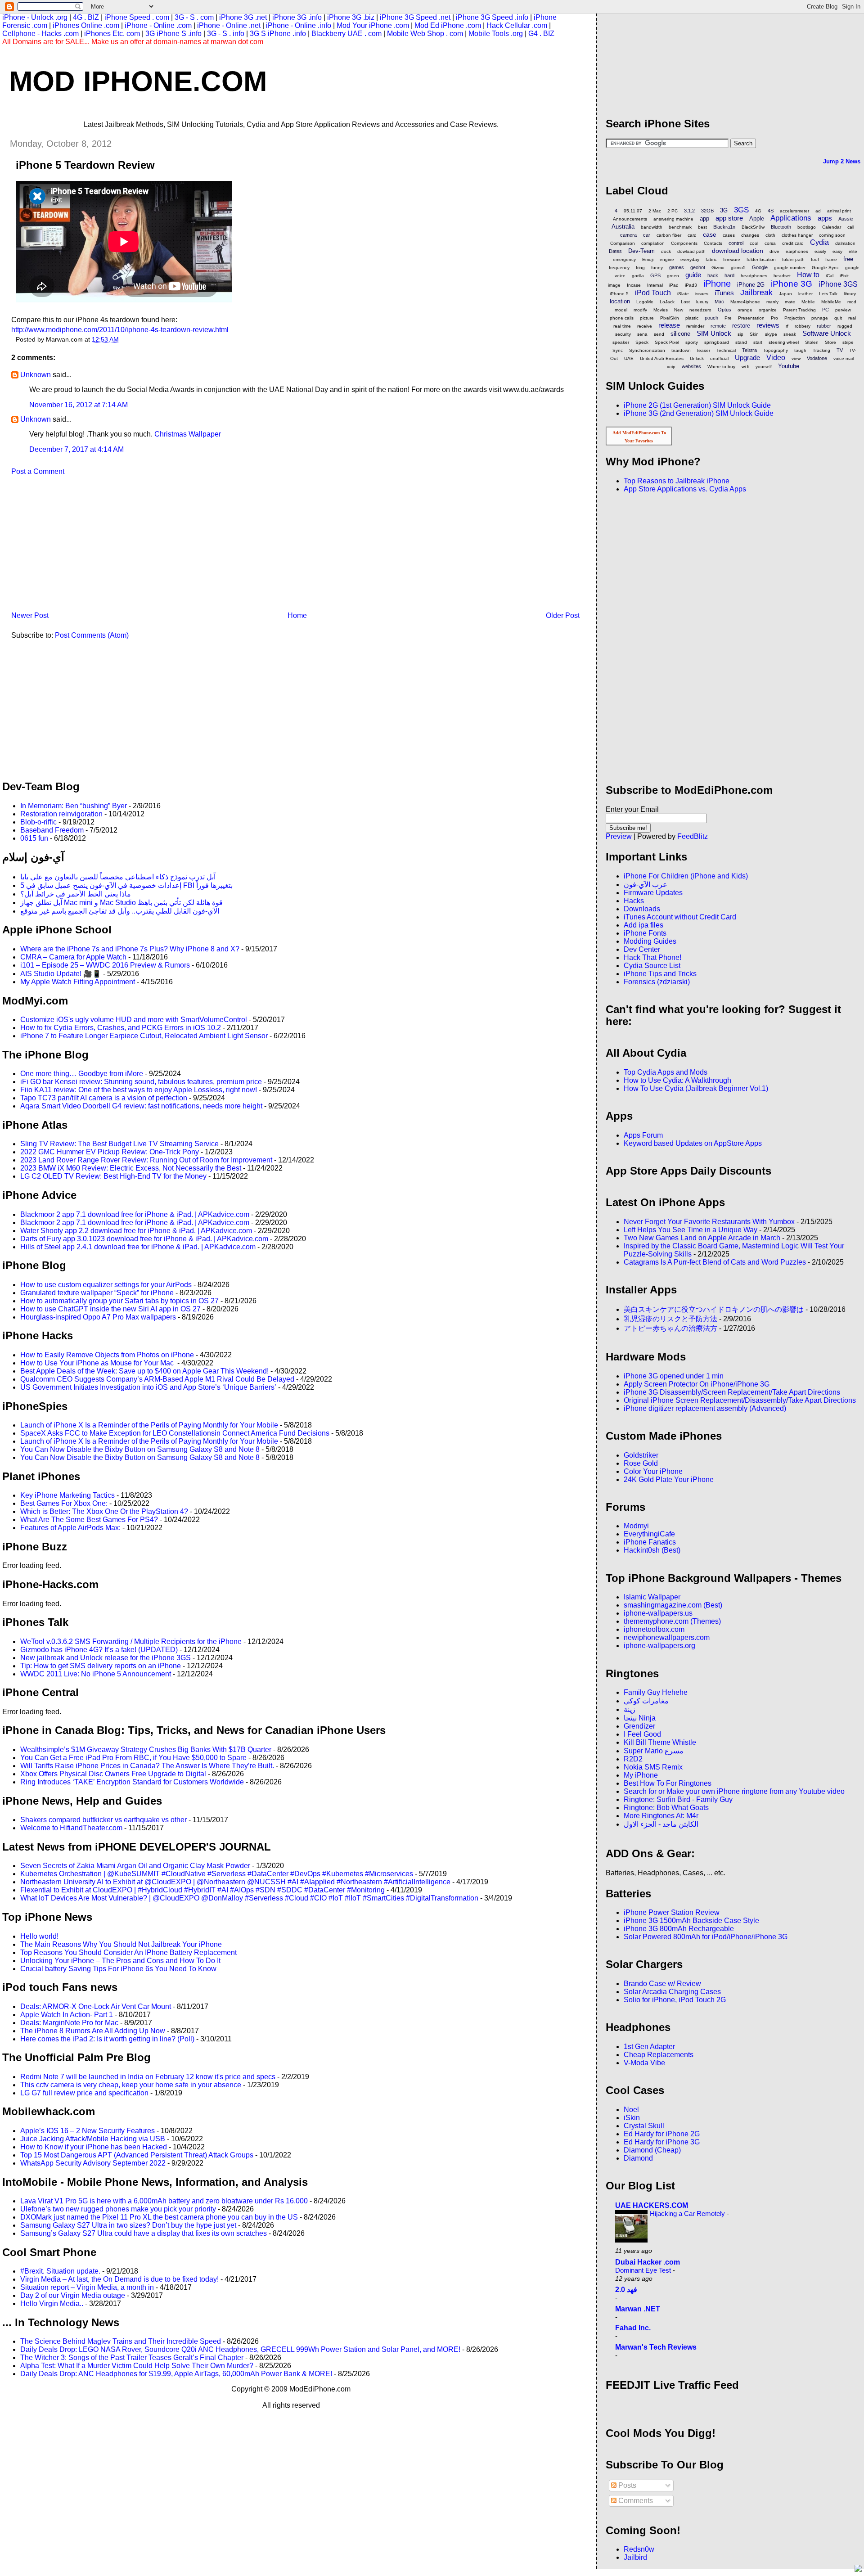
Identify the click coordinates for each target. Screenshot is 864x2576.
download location (738, 251)
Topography (776, 350)
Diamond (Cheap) (652, 2150)
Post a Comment (38, 471)
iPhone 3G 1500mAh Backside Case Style (691, 1921)
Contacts (713, 243)
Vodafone (817, 358)
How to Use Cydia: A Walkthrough (677, 1080)
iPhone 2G (751, 285)
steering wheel (784, 342)
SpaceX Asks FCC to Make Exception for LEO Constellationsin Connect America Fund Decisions (175, 1433)
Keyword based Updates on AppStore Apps (693, 1143)
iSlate (683, 294)
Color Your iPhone (653, 1471)
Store (830, 342)
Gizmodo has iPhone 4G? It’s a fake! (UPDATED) (99, 1650)
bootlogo (807, 227)
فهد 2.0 (626, 2290)
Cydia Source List (652, 966)
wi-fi (745, 367)
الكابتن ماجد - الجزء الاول (661, 1824)
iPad (674, 285)
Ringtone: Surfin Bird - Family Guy (678, 1799)
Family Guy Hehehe (656, 1692)
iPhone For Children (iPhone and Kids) (686, 876)
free (848, 259)
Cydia (819, 242)
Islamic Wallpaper (652, 1597)
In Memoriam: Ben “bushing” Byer (74, 806)
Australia (623, 227)
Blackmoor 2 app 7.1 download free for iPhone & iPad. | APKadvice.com (135, 1214)
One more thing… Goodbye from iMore (82, 1074)
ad (818, 211)
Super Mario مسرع (654, 1751)
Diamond (638, 2158)
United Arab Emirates (662, 358)
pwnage (820, 318)
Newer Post (30, 615)
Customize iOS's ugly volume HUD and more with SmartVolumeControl (134, 1020)
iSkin (632, 2118)
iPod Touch (653, 293)
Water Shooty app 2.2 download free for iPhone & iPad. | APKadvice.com (136, 1231)
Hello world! (39, 1936)
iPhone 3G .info (297, 17)
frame (831, 259)
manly (772, 302)
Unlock (697, 358)
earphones (797, 251)
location (620, 301)
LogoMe (645, 302)
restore (741, 326)
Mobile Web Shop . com (425, 34)
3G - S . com (194, 17)
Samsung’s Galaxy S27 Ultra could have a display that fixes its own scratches (144, 2233)
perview (843, 310)
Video (776, 358)
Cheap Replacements (659, 2055)
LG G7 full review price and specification (84, 2093)
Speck (642, 342)
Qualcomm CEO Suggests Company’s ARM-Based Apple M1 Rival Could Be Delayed (157, 1379)
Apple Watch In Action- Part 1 (67, 2015)
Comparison (623, 243)
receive (645, 326)
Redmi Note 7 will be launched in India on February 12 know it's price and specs (148, 2077)
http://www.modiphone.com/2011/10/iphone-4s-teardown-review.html (120, 330)
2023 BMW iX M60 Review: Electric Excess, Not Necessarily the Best (131, 1168)
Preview (619, 836)
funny (657, 268)
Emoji (648, 259)
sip (740, 334)
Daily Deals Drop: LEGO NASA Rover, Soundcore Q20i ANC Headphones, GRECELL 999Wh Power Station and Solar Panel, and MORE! (240, 2349)
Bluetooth (781, 227)
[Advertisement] (70, 546)
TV (840, 350)
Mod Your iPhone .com (373, 25)
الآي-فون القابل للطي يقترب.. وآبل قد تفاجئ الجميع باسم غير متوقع (120, 911)
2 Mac (655, 211)
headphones (754, 276)
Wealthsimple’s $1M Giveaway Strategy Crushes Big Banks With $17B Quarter (146, 1750)
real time (622, 326)
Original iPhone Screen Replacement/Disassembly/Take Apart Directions (740, 1400)
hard (729, 275)
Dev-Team (641, 251)
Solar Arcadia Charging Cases (672, 1992)
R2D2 (633, 1759)
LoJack (667, 302)
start (758, 342)
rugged (845, 326)
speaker (621, 342)
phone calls (622, 318)
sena (642, 334)
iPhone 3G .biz (351, 17)
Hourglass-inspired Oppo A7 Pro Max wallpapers (98, 1317)
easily (820, 251)
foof (815, 259)
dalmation (845, 243)
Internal (655, 285)
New (679, 310)
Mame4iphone (745, 302)
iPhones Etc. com (112, 34)
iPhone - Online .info (299, 25)
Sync (618, 350)
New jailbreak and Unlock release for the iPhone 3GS (106, 1658)
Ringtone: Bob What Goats (666, 1808)
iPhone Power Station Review (672, 1912)
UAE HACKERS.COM (652, 2205)
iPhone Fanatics (650, 1542)
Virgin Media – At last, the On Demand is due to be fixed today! (119, 2279)
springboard (717, 342)
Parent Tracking (799, 310)
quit (838, 318)
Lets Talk (828, 294)
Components (684, 243)
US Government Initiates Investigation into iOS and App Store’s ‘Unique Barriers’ (148, 1387)
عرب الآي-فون (646, 885)
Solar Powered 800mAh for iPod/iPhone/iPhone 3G (706, 1937)
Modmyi (636, 1526)
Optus (724, 310)
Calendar (832, 227)
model (621, 310)
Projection (795, 318)
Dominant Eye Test (644, 2270)
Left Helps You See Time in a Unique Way (691, 1230)
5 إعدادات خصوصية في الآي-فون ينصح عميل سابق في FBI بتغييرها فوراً (126, 885)
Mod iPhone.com (138, 81)
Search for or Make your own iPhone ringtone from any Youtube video (734, 1791)
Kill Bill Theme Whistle (660, 1742)
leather (805, 294)
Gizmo (718, 268)
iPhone (717, 284)
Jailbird (635, 2557)
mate (790, 302)
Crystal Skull (644, 2126)
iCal (830, 276)
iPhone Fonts (645, 933)
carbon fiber (669, 235)
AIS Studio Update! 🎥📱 (61, 974)
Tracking (821, 350)
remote (718, 326)
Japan (785, 294)
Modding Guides (650, 941)
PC (826, 310)
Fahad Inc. (633, 2328)
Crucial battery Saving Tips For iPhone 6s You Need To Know (118, 1969)
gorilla (638, 276)
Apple (757, 218)
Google (760, 267)
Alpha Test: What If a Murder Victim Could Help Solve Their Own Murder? (137, 2366)
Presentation (751, 318)
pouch (711, 318)
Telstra (749, 350)
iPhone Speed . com (137, 17)
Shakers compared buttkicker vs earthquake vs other (103, 1820)
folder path (793, 259)
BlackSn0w (753, 227)
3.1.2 (689, 211)
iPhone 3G (792, 284)
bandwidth (652, 227)
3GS (741, 210)
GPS (655, 275)
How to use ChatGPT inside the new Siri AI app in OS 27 (110, 1309)
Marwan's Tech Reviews (656, 2347)
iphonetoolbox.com (654, 1629)
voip (671, 367)
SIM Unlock (714, 333)
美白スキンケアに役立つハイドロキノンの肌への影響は (714, 1309)
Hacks (634, 901)
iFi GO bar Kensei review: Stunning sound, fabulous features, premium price (141, 1082)
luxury (702, 302)
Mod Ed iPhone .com (448, 25)
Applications (791, 218)
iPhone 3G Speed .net (415, 17)
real (852, 318)
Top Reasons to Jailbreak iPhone (677, 481)
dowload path (691, 251)
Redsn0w (639, 2549)
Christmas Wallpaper (188, 434)
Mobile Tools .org (496, 34)
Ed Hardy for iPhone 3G (662, 2142)
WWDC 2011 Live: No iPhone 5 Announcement (96, 1674)
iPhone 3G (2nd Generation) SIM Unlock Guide (699, 413)
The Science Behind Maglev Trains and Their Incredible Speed (121, 2341)
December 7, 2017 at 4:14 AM (76, 449)
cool (754, 243)
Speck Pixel (667, 342)
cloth (770, 235)
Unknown (36, 375)
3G (724, 210)
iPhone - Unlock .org (35, 17)
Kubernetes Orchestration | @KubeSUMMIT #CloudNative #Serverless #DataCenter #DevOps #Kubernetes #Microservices (217, 1874)
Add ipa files (643, 925)
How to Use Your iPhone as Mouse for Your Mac (98, 1363)
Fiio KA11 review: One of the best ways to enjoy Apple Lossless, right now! (139, 1090)
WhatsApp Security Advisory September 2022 (93, 2163)
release (669, 325)
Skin (754, 334)
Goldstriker (641, 1455)
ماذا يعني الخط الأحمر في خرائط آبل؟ (76, 894)
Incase (634, 285)
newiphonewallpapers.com (667, 1637)
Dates (615, 251)
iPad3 (691, 285)
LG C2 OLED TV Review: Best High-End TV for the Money (113, 1176)
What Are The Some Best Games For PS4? (89, 1520)
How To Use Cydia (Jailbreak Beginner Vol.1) (696, 1088)
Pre (728, 318)
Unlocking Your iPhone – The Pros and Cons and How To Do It (120, 1961)
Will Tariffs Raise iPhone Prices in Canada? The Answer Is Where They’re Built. (147, 1766)
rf (787, 326)
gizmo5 (738, 268)
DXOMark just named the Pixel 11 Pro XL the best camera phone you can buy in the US (159, 2217)
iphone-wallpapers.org (659, 1646)
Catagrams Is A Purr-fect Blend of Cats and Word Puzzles (715, 1262)
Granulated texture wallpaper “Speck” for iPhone (97, 1293)
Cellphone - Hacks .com (40, 34)
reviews (768, 325)
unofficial (719, 358)
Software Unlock (827, 333)
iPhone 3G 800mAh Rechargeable (679, 1929)
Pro (774, 318)
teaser (704, 350)
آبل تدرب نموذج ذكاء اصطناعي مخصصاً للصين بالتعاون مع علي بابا (118, 877)
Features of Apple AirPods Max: (70, 1528)
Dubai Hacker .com (648, 2262)
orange (745, 310)
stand (741, 342)
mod (852, 302)
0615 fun (34, 838)
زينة (630, 1709)
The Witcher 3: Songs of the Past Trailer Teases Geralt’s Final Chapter (132, 2358)
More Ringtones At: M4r (661, 1816)
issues (702, 294)
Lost (685, 302)
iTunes (724, 293)
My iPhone (641, 1775)
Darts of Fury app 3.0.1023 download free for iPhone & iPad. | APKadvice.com (144, 1239)
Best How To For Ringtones (668, 1783)
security (623, 334)
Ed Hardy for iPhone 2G (662, 2134)
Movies (661, 310)
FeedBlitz (693, 836)
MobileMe (831, 302)
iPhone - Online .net (229, 25)
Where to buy (721, 367)
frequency (619, 268)
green (673, 276)
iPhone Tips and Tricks (660, 974)
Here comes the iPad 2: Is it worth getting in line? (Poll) (107, 2039)
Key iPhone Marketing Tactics (67, 1495)
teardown (681, 350)
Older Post (563, 615)
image (614, 285)
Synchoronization (647, 350)
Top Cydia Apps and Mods (666, 1072)
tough (800, 350)
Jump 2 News (842, 161)
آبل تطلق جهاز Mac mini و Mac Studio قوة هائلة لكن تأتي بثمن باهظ (121, 903)
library (850, 294)
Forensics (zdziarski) (657, 982)
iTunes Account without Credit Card (680, 917)
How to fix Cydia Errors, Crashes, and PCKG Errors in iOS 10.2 (121, 1028)
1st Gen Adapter (649, 2047)
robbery (803, 326)
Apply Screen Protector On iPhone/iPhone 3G (697, 1384)
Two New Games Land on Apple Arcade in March (702, 1238)
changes (750, 235)
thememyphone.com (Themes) (672, 1621)
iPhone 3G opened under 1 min (674, 1376)
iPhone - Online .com (158, 25)
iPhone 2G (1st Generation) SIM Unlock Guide (697, 405)
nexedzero (700, 310)
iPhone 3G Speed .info (492, 17)
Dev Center (642, 949)
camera (628, 235)
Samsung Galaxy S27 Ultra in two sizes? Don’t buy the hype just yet (128, 2225)
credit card (793, 243)
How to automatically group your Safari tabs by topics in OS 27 (119, 1301)
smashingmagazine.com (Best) (673, 1605)
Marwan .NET (638, 2309)
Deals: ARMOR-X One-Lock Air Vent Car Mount (96, 2006)
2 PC (673, 211)
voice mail (844, 358)
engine (667, 259)
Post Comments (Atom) (92, 635)
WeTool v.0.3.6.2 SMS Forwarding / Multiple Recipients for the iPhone (131, 1642)
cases (729, 235)
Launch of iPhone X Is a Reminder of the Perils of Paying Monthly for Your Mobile (149, 1425)
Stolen (812, 342)
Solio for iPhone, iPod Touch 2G (675, 2000)
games (677, 267)
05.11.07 (633, 211)
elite (853, 251)
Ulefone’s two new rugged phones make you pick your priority (118, 2209)
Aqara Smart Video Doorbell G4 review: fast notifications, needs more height (141, 1106)
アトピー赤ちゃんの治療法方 (670, 1328)
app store (729, 218)
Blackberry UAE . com (346, 34)
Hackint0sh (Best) (652, 1550)
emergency (624, 259)
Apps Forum (643, 1135)
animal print (839, 211)
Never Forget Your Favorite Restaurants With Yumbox (709, 1222)
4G (758, 211)
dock (666, 251)
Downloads (642, 909)
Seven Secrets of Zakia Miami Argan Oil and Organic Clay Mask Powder (135, 1866)
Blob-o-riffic (38, 822)
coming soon (832, 235)
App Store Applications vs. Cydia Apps (685, 489)
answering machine (673, 219)
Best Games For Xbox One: (64, 1503)
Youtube (789, 366)
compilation (653, 243)
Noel (631, 2110)
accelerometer (794, 211)
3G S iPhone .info (278, 34)
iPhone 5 (619, 294)
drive (774, 251)
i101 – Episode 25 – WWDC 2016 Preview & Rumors (105, 965)
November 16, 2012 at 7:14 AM (79, 405)
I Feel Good (642, 1734)
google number (790, 268)
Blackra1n (724, 227)
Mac (719, 302)
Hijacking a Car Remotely (688, 2213)
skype (771, 334)
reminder (695, 326)
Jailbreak (756, 293)
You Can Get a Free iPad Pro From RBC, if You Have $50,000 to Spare (133, 1758)
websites (691, 366)
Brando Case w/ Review (662, 1984)
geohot (698, 267)
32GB (707, 211)
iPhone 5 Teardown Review (85, 165)
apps (825, 218)
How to (808, 275)
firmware (732, 259)
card (692, 235)
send (659, 334)
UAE (629, 358)
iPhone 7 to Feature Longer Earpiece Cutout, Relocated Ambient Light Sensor (144, 1036)
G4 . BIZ (541, 34)
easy (837, 251)
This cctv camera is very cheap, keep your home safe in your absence (131, 2085)
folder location (761, 259)
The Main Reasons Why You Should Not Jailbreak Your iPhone (121, 1944)
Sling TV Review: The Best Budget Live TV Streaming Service (119, 1144)
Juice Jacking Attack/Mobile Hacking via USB (93, 2139)
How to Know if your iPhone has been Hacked (94, 2147)
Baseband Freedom (52, 830)
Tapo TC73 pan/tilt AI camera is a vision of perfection (104, 1098)
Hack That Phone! (652, 957)
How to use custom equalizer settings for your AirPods (106, 1285)
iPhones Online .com (86, 25)
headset (782, 276)
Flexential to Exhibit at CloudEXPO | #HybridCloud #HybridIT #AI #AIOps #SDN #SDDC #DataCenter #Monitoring (202, 1890)
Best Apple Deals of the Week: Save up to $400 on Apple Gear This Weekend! (144, 1371)
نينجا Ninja (640, 1718)
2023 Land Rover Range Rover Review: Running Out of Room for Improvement (146, 1160)
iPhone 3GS (838, 284)
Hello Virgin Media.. (52, 2304)
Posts (626, 2485)
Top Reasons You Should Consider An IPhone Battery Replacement (128, 1952)
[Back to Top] (858, 2569)
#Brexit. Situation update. (60, 2271)
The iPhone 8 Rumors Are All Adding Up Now (93, 2031)
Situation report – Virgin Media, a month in (87, 2287)
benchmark (680, 227)
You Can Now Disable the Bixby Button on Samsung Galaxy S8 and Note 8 (140, 1449)
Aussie (846, 219)
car (647, 235)
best (702, 227)
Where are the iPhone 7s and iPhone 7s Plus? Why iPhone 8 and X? (130, 949)
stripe (848, 342)
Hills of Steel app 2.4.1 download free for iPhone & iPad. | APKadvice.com (138, 1247)
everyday (690, 259)
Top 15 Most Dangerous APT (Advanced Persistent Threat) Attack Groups (137, 2155)
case (710, 234)
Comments (635, 2501)
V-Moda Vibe (644, 2063)
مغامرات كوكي (646, 1701)
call (851, 227)
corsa (770, 243)
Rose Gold (641, 1463)
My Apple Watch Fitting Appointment (78, 982)
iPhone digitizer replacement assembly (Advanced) (705, 1408)
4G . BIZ (86, 17)
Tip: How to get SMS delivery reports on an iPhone (101, 1666)
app (704, 218)
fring (640, 268)
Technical (726, 350)
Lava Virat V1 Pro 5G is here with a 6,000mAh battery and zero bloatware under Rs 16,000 (164, 2201)
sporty (692, 342)
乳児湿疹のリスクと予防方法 (670, 1319)
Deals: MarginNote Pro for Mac (69, 2023)
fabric (711, 259)
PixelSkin (670, 318)
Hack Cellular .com (517, 25)
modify (640, 310)
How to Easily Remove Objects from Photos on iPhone (107, 1355)
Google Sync (825, 268)
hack (713, 275)
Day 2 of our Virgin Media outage (73, 2295)
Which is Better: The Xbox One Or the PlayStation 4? (104, 1511)
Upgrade (747, 358)
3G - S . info (226, 34)
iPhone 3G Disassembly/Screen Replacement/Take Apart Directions (732, 1392)
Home (297, 615)
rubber (824, 326)
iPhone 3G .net (243, 17)
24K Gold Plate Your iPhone (669, 1479)
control (736, 243)
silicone (680, 334)
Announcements (630, 219)
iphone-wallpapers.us (658, 1613)
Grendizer (639, 1726)
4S (771, 211)
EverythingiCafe (649, 1534)
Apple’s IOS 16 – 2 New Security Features (88, 2131)
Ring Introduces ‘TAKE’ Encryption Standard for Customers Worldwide (132, 1782)
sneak (790, 334)
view (796, 358)
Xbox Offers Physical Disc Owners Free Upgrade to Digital (113, 1774)
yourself (764, 367)
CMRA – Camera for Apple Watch (73, 957)
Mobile (808, 302)
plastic (692, 318)
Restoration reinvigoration (61, 814)
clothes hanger (797, 235)
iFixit (844, 276)
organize (768, 310)
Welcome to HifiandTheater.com (71, 1828)
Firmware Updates (653, 893)
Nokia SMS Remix (653, 1767)
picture (647, 318)
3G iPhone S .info (173, 34)
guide (693, 275)
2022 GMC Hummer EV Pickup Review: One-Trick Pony (110, 1152)
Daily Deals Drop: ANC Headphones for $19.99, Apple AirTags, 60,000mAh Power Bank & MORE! (176, 2374)
